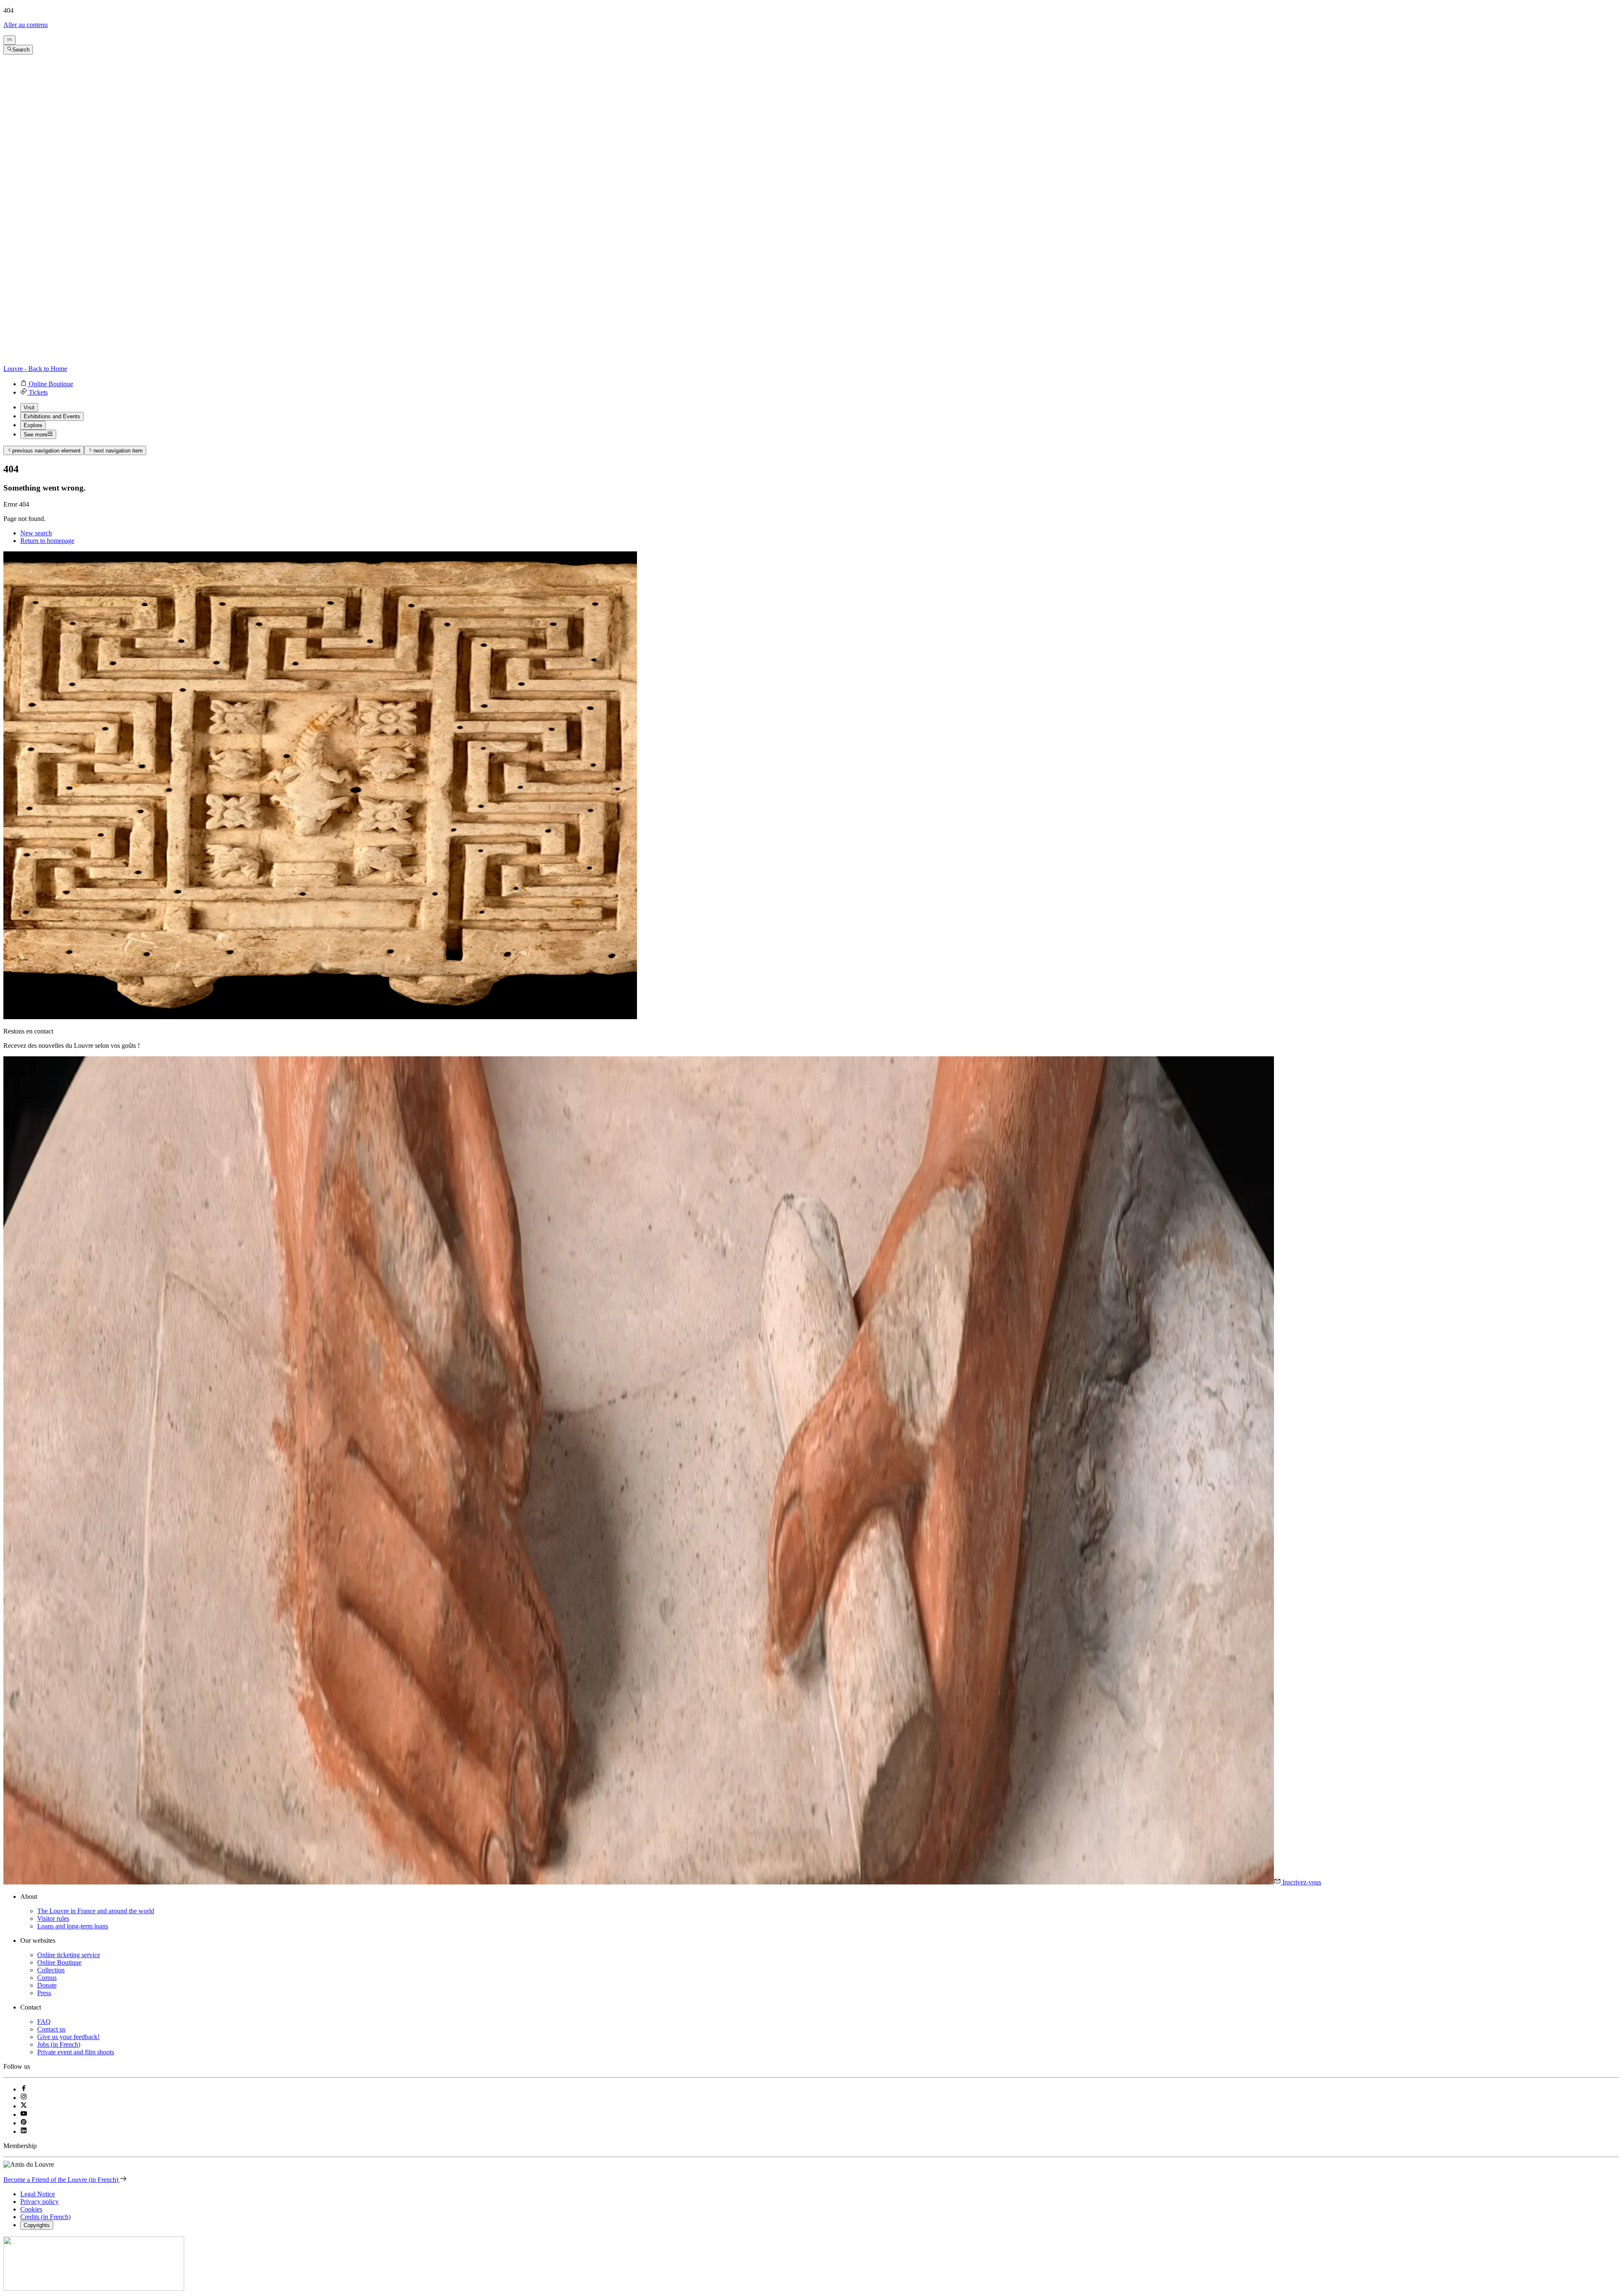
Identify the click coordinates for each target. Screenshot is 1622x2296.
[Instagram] (24, 2098)
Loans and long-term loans (73, 1926)
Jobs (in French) (59, 2044)
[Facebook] (24, 2089)
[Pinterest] (24, 2123)
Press (44, 1993)
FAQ (44, 2022)
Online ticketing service (69, 1955)
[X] (24, 2106)
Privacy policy (39, 2202)
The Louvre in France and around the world (96, 1911)
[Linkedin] (24, 2131)
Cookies (31, 2209)
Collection (51, 1970)
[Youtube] (24, 2115)
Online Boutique (59, 1962)
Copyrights (37, 2225)
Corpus (47, 1978)
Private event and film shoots (76, 2052)
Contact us (51, 2029)
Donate (47, 1985)
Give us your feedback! (68, 2037)
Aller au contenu (26, 25)
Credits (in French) (45, 2217)
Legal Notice (38, 2194)
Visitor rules (53, 1918)
